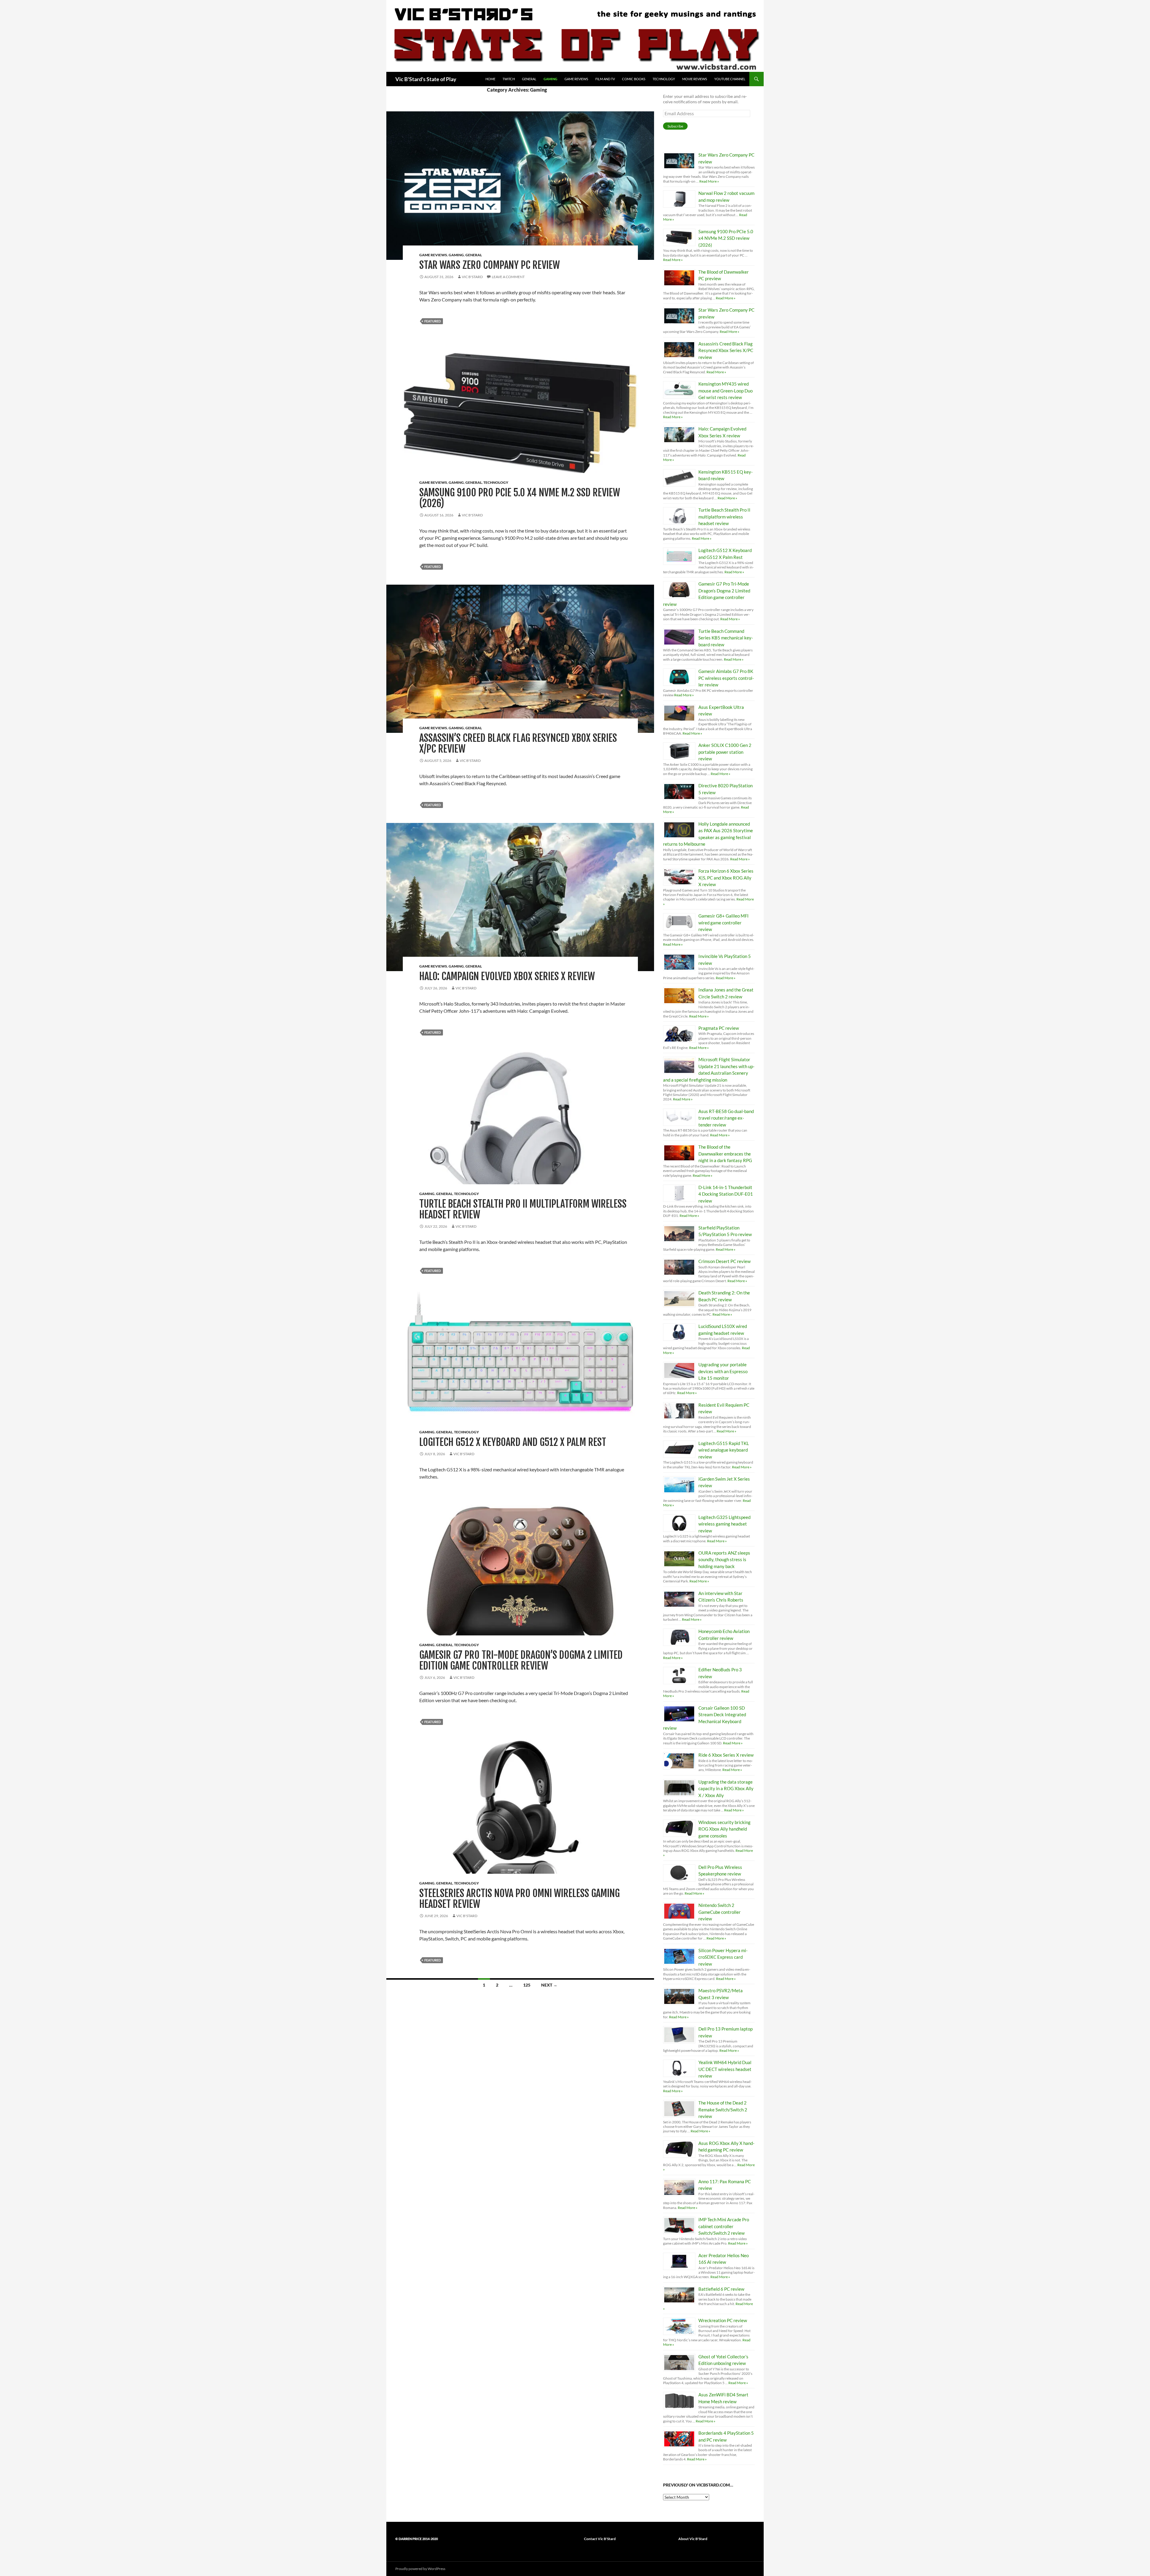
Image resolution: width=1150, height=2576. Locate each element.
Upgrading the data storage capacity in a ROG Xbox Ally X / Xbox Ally (726, 1789)
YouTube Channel (730, 79)
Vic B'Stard (472, 277)
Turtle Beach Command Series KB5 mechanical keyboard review (726, 638)
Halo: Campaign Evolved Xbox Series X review (507, 976)
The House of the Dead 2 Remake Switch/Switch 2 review (723, 2109)
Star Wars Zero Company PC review (489, 265)
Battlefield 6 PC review (721, 2289)
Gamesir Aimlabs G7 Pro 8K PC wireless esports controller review (726, 678)
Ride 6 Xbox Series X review (726, 1755)
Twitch (509, 79)
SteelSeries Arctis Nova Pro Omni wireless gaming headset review (519, 1899)
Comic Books (634, 79)
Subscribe (675, 126)
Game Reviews (576, 79)
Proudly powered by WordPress (420, 2569)
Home (490, 79)
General (529, 79)
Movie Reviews (695, 79)
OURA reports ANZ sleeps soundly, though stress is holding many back (724, 1560)
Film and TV (605, 79)
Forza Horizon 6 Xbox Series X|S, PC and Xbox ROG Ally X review (726, 878)
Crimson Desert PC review (724, 1261)
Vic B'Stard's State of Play (426, 79)
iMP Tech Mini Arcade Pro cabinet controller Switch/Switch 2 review (724, 2226)
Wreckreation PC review (723, 2320)
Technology (664, 79)
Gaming (550, 79)
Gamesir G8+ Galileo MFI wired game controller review (724, 922)
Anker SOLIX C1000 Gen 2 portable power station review (725, 752)
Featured (433, 321)
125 (527, 1985)
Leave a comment (508, 277)
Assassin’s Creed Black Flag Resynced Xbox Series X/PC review (518, 743)
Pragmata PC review (719, 1028)
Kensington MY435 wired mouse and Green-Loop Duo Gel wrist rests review (725, 391)
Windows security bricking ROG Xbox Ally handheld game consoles (724, 1829)
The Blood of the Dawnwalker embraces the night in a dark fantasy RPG (725, 1154)
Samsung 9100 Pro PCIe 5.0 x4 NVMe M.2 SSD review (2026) (520, 498)
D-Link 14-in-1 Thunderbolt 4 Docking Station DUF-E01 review (726, 1194)
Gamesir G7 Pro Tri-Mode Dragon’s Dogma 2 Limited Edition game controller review (521, 1660)
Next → (549, 1985)
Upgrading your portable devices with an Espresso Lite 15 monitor (723, 1371)
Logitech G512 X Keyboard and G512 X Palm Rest (513, 1442)
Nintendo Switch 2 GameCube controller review (719, 1912)
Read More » (709, 181)
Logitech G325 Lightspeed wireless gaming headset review (724, 1524)
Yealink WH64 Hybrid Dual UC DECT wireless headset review (725, 2069)
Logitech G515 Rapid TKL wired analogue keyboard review (724, 1450)
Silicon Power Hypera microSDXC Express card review (723, 1957)
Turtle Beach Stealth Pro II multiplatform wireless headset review (523, 1209)
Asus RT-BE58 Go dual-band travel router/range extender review (726, 1118)
